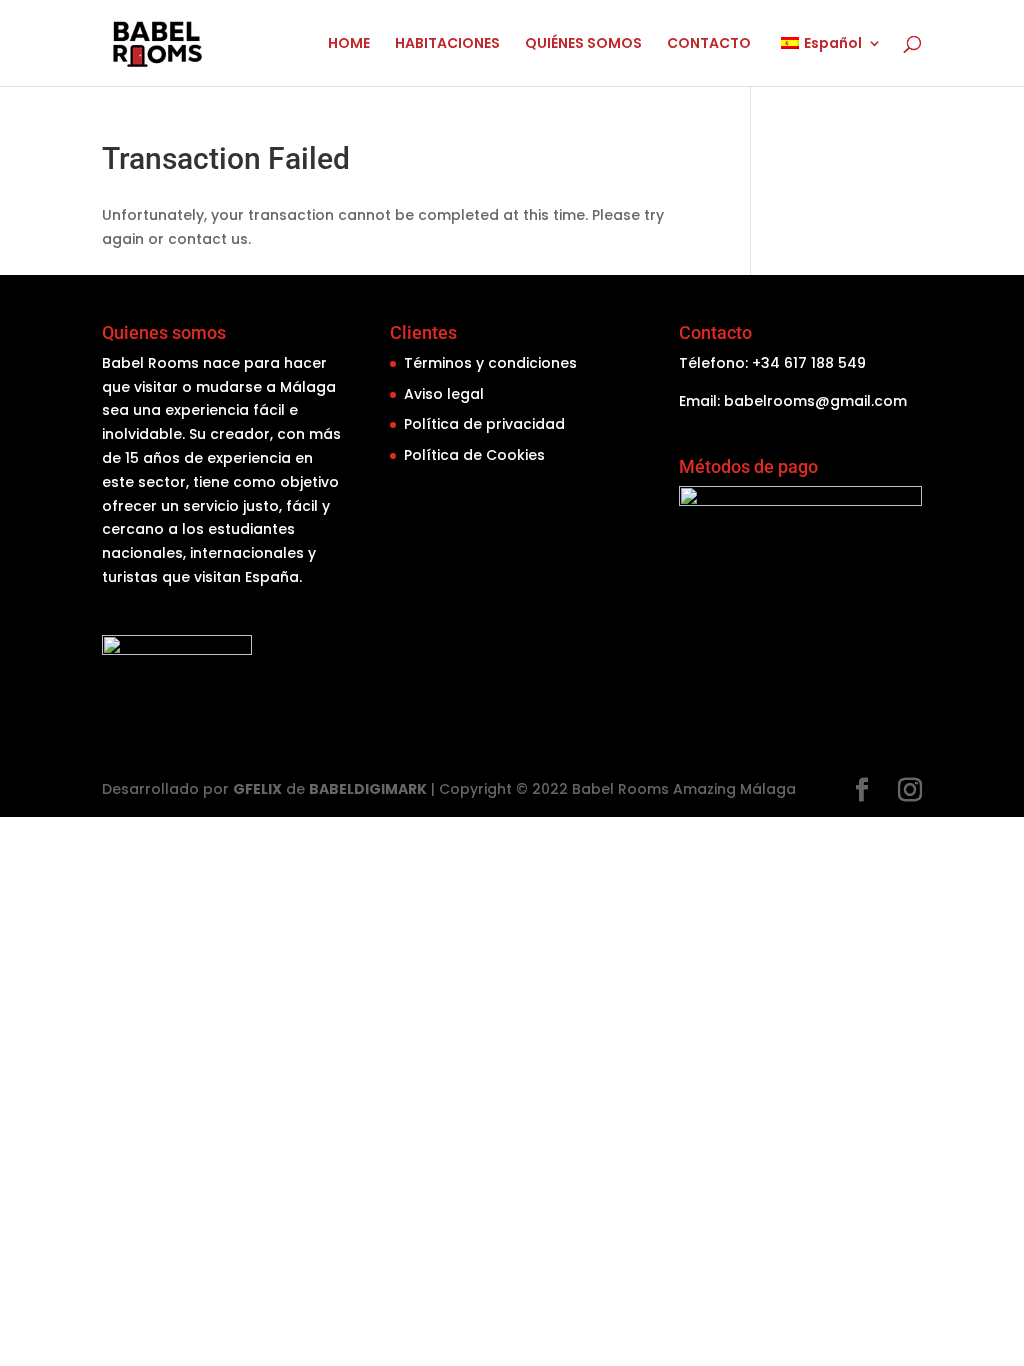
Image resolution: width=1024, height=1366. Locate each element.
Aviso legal (444, 394)
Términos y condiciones (490, 363)
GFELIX (257, 789)
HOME (349, 44)
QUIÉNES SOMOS (583, 44)
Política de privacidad (484, 424)
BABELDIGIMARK (368, 789)
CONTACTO (709, 44)
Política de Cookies (474, 455)
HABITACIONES (447, 44)
